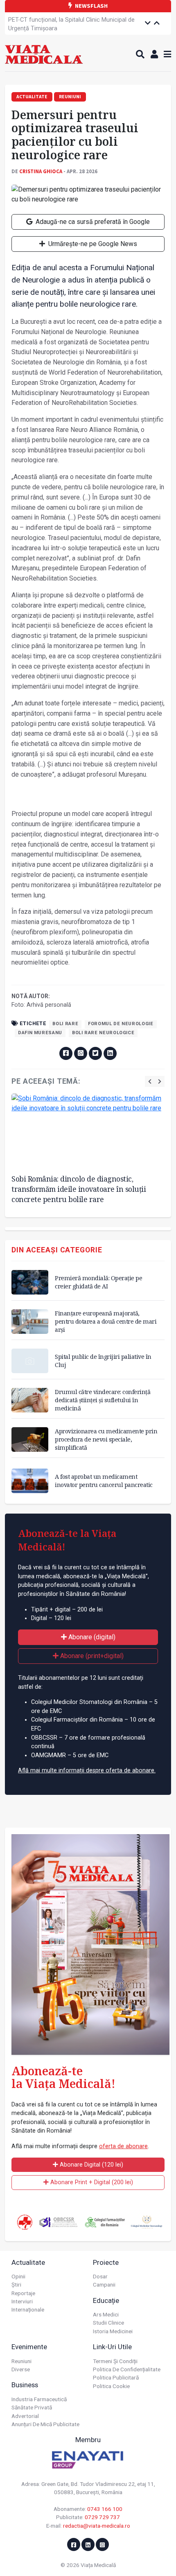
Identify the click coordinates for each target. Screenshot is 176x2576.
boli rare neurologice (103, 1033)
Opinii (18, 2276)
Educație (106, 2300)
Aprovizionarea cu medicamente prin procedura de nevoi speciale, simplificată (106, 1439)
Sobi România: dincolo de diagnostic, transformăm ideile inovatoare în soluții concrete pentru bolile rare (79, 1189)
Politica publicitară (116, 2377)
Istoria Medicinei (113, 2331)
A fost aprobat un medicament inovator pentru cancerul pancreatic (104, 1481)
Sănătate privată (32, 2407)
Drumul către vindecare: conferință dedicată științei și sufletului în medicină (103, 1400)
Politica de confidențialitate (127, 2369)
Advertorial (25, 2416)
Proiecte (106, 2262)
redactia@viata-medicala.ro (97, 2526)
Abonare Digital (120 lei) (91, 2165)
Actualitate (28, 2262)
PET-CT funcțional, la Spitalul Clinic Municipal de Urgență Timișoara (71, 24)
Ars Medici (106, 2314)
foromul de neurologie (121, 1024)
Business (25, 2385)
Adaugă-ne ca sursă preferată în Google (92, 222)
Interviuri (22, 2301)
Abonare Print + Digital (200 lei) (91, 2182)
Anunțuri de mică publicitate (45, 2424)
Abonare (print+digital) (91, 1656)
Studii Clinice (108, 2323)
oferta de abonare (123, 2146)
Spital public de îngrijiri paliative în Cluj (103, 1361)
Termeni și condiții (115, 2361)
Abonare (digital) (91, 1637)
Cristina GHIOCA (41, 171)
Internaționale (28, 2309)
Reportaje (23, 2293)
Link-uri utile (112, 2347)
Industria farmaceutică (39, 2399)
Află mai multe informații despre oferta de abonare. (87, 1770)
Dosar (100, 2276)
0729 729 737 (102, 2517)
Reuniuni (21, 2361)
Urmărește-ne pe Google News (92, 244)
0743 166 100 (105, 2509)
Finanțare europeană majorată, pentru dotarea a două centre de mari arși (106, 1321)
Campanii (104, 2285)
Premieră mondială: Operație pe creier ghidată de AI (98, 1282)
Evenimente (29, 2347)
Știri (16, 2285)
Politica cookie (111, 2386)
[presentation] (150, 1081)
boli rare (65, 1024)
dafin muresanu (40, 1033)
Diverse (21, 2369)
